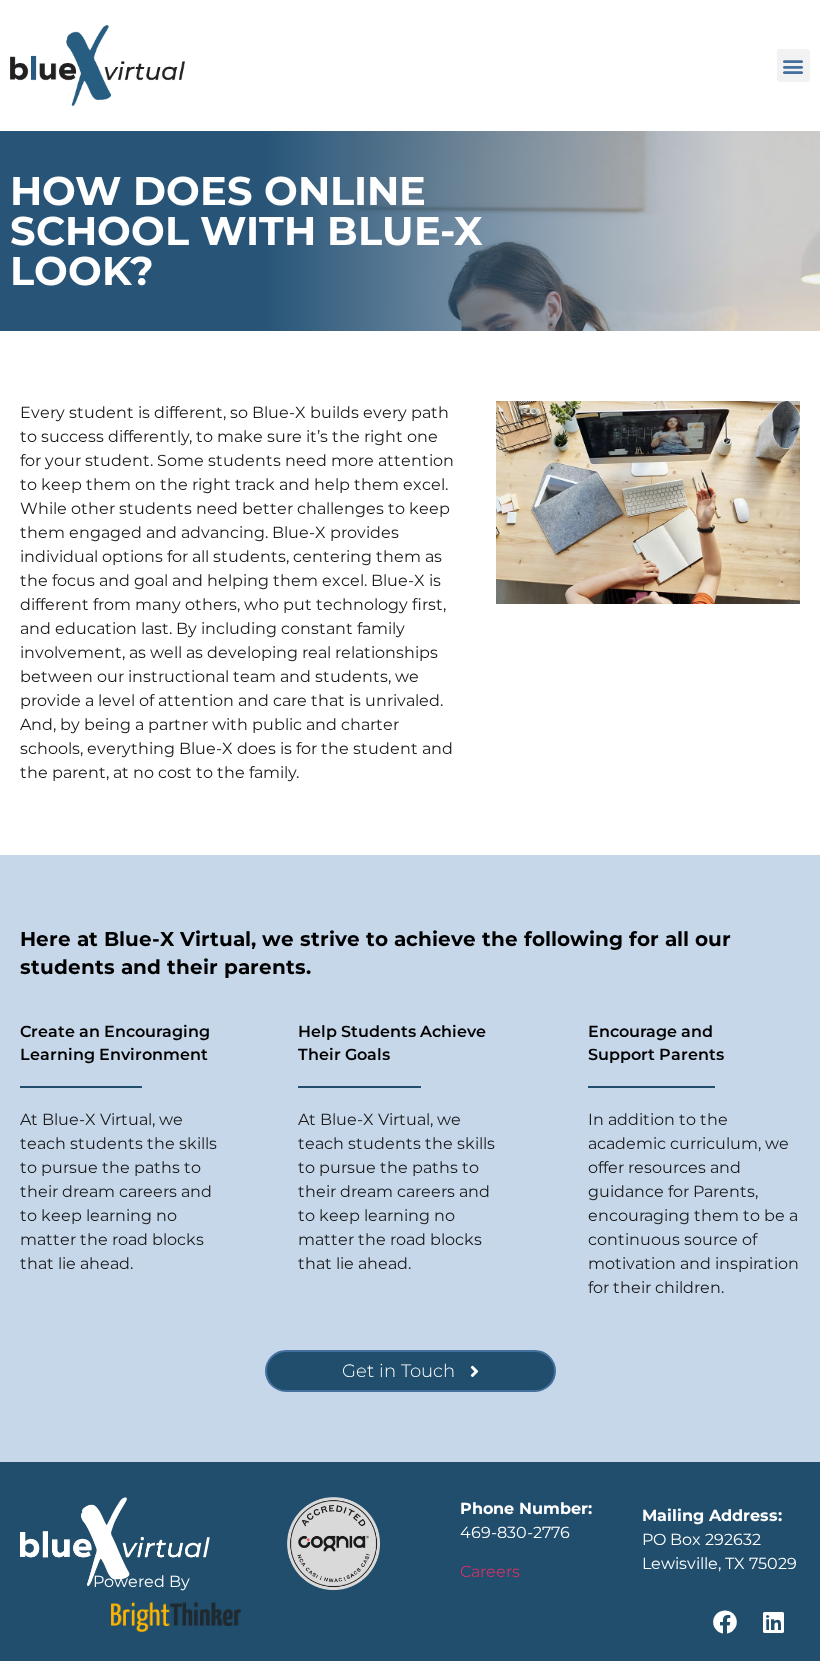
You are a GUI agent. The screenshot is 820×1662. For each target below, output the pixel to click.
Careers (490, 1571)
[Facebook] (725, 1622)
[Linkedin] (773, 1622)
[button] (793, 65)
